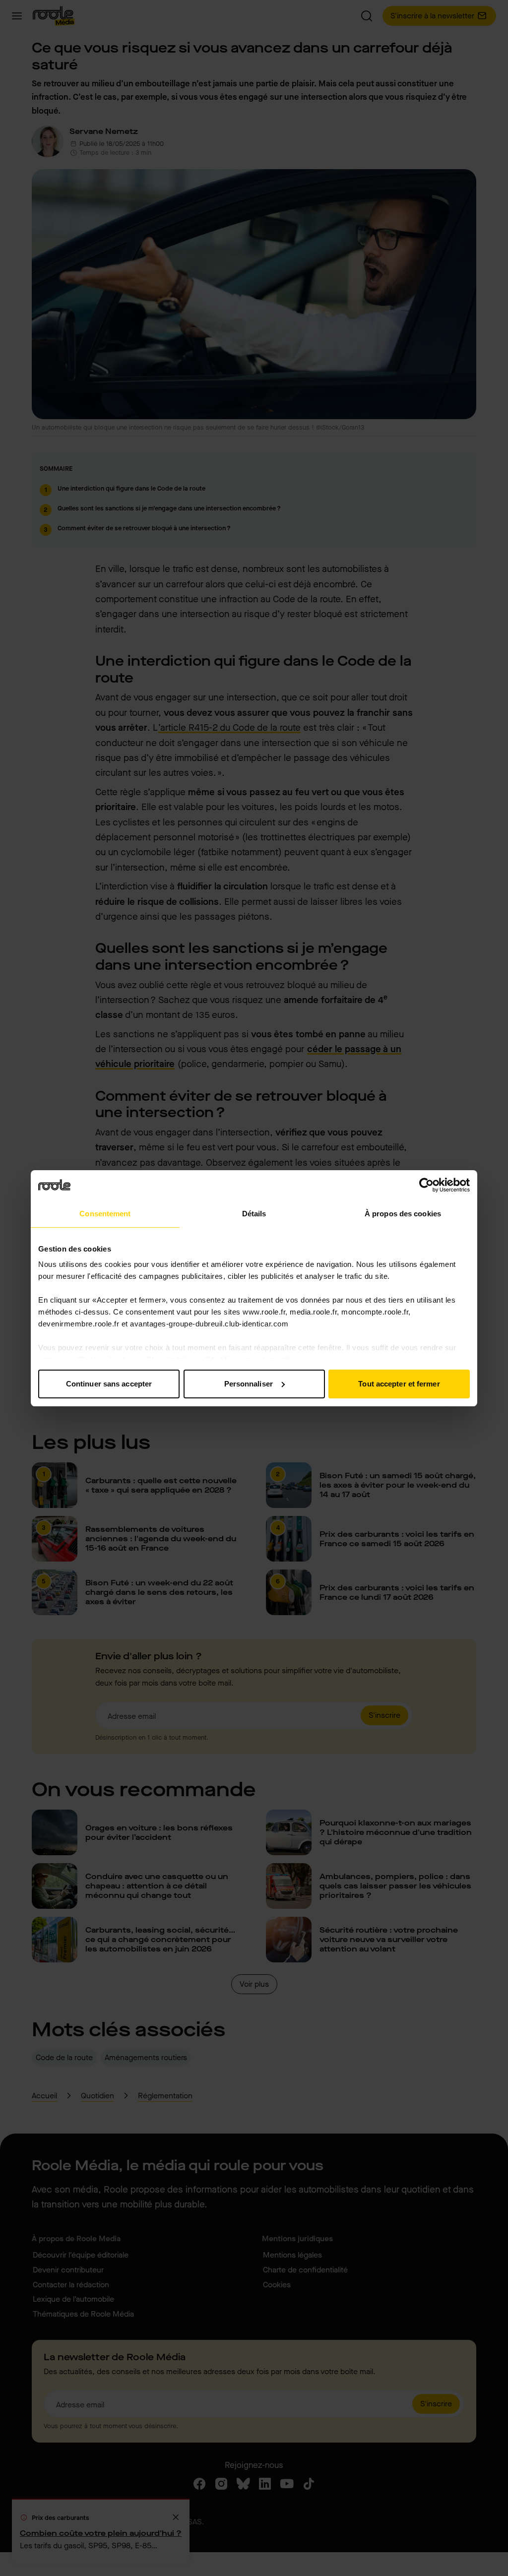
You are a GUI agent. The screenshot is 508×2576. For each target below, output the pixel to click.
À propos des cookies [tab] (403, 1214)
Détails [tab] (254, 1214)
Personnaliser (249, 1384)
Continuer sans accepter (109, 1384)
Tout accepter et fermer (399, 1384)
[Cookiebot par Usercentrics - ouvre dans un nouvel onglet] (426, 1185)
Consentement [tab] (105, 1214)
